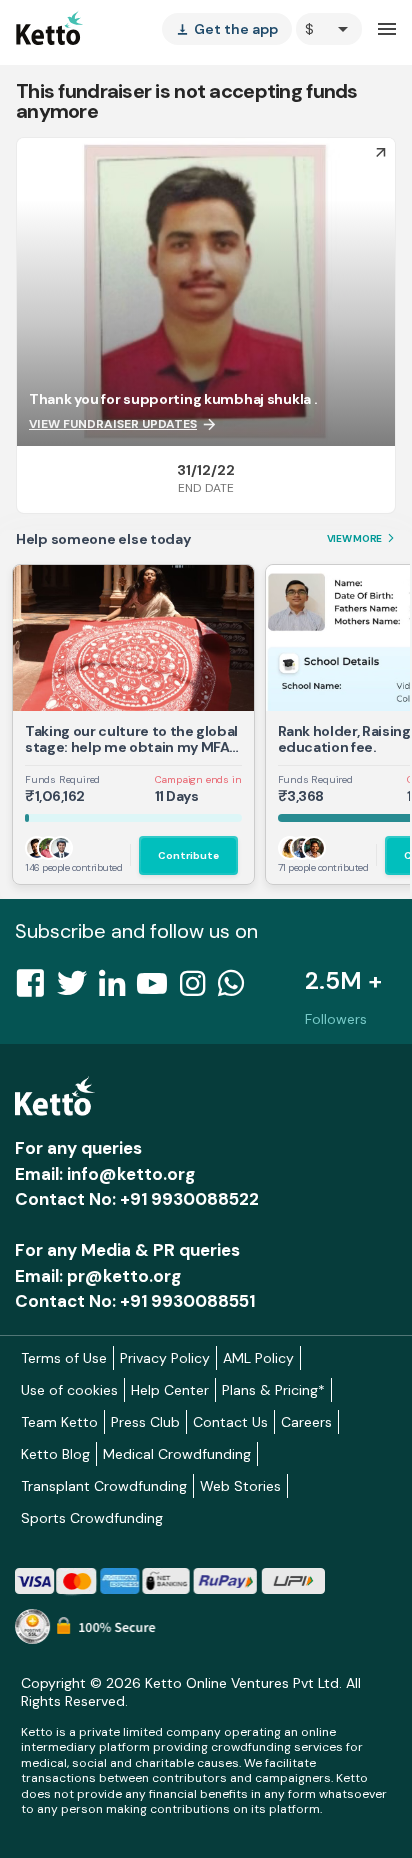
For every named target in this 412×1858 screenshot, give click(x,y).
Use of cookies (69, 1390)
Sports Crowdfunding (92, 1518)
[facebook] (36, 989)
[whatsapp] (237, 989)
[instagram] (198, 989)
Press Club (145, 1422)
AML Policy (258, 1358)
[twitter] (78, 989)
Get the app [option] (227, 29)
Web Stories (240, 1486)
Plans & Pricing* (273, 1390)
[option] (329, 29)
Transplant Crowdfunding (104, 1486)
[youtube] (158, 989)
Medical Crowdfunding (177, 1454)
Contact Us (230, 1422)
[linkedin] (118, 989)
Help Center (170, 1390)
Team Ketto (59, 1422)
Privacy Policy (165, 1358)
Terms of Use (64, 1358)
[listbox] (227, 29)
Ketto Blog (55, 1454)
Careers (306, 1422)
